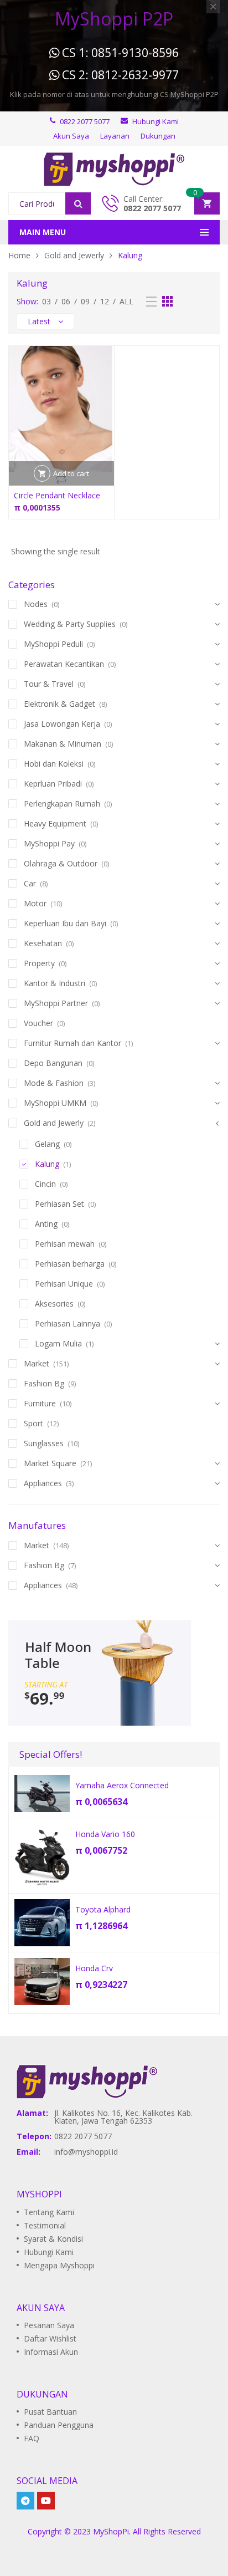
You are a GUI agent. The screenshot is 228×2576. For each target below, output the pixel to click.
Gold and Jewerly (74, 255)
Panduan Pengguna (59, 2425)
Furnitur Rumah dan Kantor (72, 1043)
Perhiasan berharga (70, 1264)
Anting (46, 1224)
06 (66, 301)
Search (78, 203)
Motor (35, 903)
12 (105, 301)
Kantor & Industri (55, 983)
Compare (61, 479)
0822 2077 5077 (152, 208)
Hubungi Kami (49, 2252)
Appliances (43, 1483)
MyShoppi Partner (56, 1003)
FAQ (32, 2438)
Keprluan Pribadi (53, 784)
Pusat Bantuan (50, 2412)
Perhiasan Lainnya (68, 1323)
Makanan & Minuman (63, 744)
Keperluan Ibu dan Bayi (65, 923)
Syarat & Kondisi (53, 2239)
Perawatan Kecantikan (64, 664)
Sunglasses (44, 1443)
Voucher (38, 1023)
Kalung (47, 1164)
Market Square (50, 1463)
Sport (33, 1423)
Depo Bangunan (53, 1063)
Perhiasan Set (59, 1204)
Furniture (40, 1403)
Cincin (45, 1184)
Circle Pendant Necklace (57, 495)
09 (85, 301)
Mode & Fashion (54, 1083)
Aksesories (54, 1304)
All (126, 301)
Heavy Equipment (55, 823)
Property (39, 963)
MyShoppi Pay (49, 843)
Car (30, 883)
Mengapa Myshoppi (59, 2265)
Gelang (47, 1144)
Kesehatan (43, 943)
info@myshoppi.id (86, 2152)
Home (19, 255)
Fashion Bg (44, 1383)
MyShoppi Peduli (53, 644)
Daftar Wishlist (50, 2338)
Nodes (36, 604)
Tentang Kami (49, 2212)
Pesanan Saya (49, 2325)
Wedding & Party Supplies (70, 624)
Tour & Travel (49, 684)
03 (46, 301)
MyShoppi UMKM (55, 1103)
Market (37, 1363)
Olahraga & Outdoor (61, 863)
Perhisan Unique (64, 1284)
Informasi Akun (51, 2352)
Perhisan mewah (65, 1244)
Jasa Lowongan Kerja (62, 724)
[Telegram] (25, 2501)
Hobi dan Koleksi (54, 764)
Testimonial (45, 2225)
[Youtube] (46, 2501)
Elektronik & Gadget (59, 704)
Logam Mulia (58, 1343)
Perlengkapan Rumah (62, 804)
